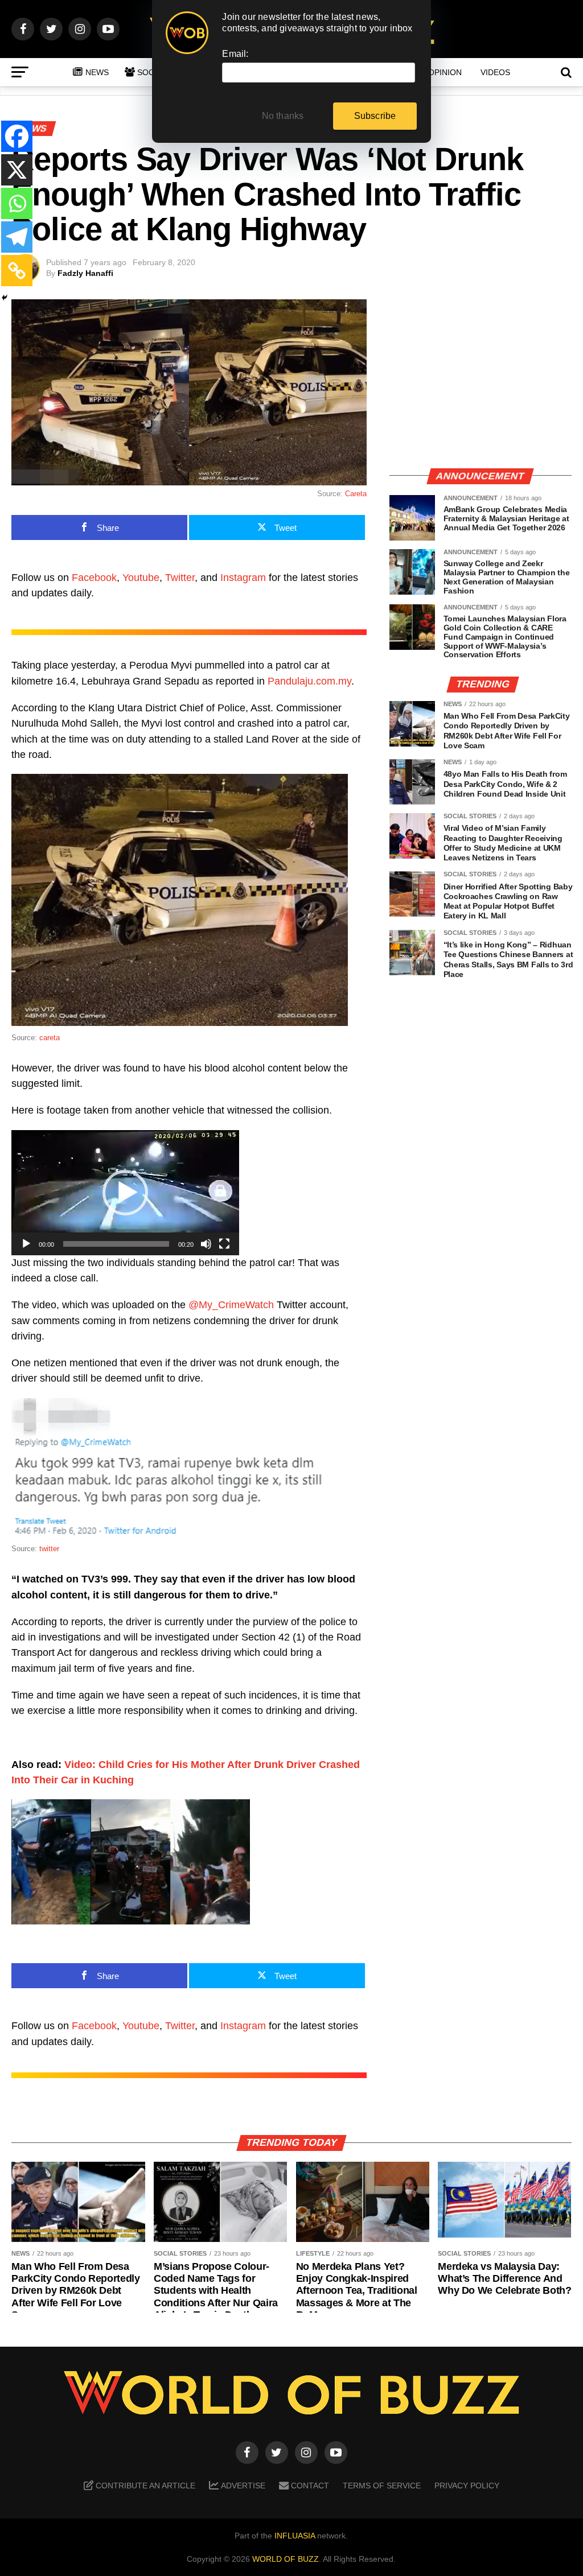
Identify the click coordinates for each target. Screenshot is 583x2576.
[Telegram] (17, 237)
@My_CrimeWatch (231, 1305)
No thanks (283, 116)
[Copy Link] (17, 271)
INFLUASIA (295, 2536)
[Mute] (206, 1244)
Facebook (94, 578)
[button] (125, 1193)
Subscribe (375, 116)
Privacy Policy (467, 2486)
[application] (125, 1193)
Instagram (243, 578)
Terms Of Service (382, 2486)
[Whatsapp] (17, 203)
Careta (356, 494)
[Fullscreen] (224, 1244)
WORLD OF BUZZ (286, 2559)
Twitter (180, 578)
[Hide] (5, 298)
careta (50, 1038)
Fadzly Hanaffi (85, 273)
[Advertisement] (481, 378)
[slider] (116, 1244)
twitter (49, 1549)
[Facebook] (17, 136)
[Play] (26, 1244)
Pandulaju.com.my (309, 681)
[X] (17, 170)
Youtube (141, 578)
